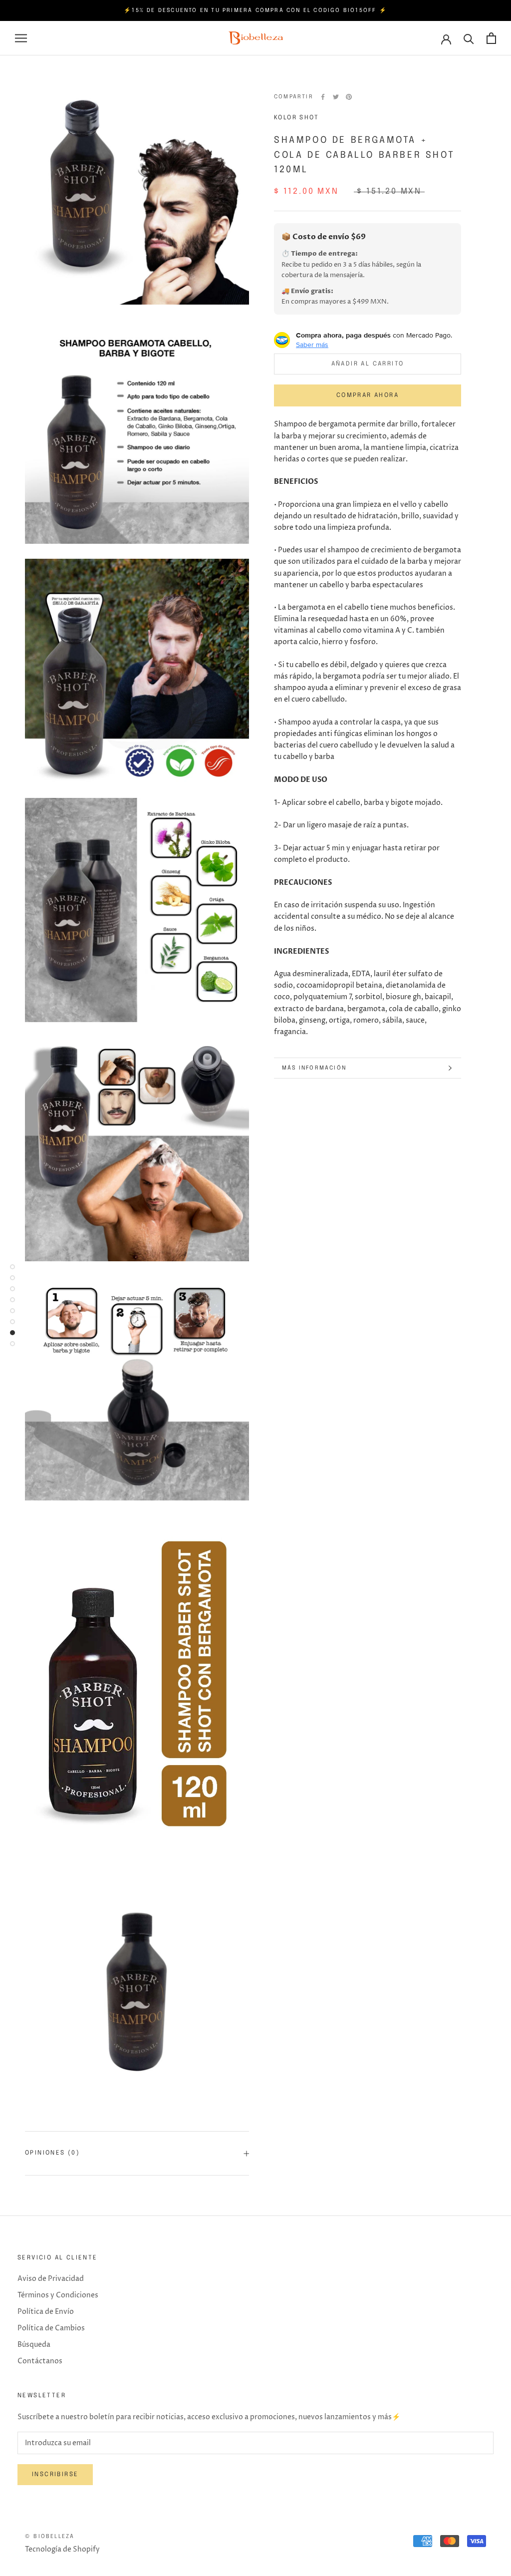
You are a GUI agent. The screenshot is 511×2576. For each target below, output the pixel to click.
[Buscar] (469, 38)
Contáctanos (40, 2361)
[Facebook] (323, 97)
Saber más (312, 345)
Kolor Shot (296, 118)
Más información (314, 1068)
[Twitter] (336, 97)
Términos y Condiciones (58, 2295)
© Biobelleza (50, 2537)
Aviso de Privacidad (51, 2279)
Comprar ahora (368, 395)
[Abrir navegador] (21, 38)
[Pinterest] (349, 97)
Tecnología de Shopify (62, 2549)
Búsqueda (34, 2345)
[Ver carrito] (491, 38)
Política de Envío (46, 2312)
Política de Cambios (51, 2328)
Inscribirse (55, 2475)
